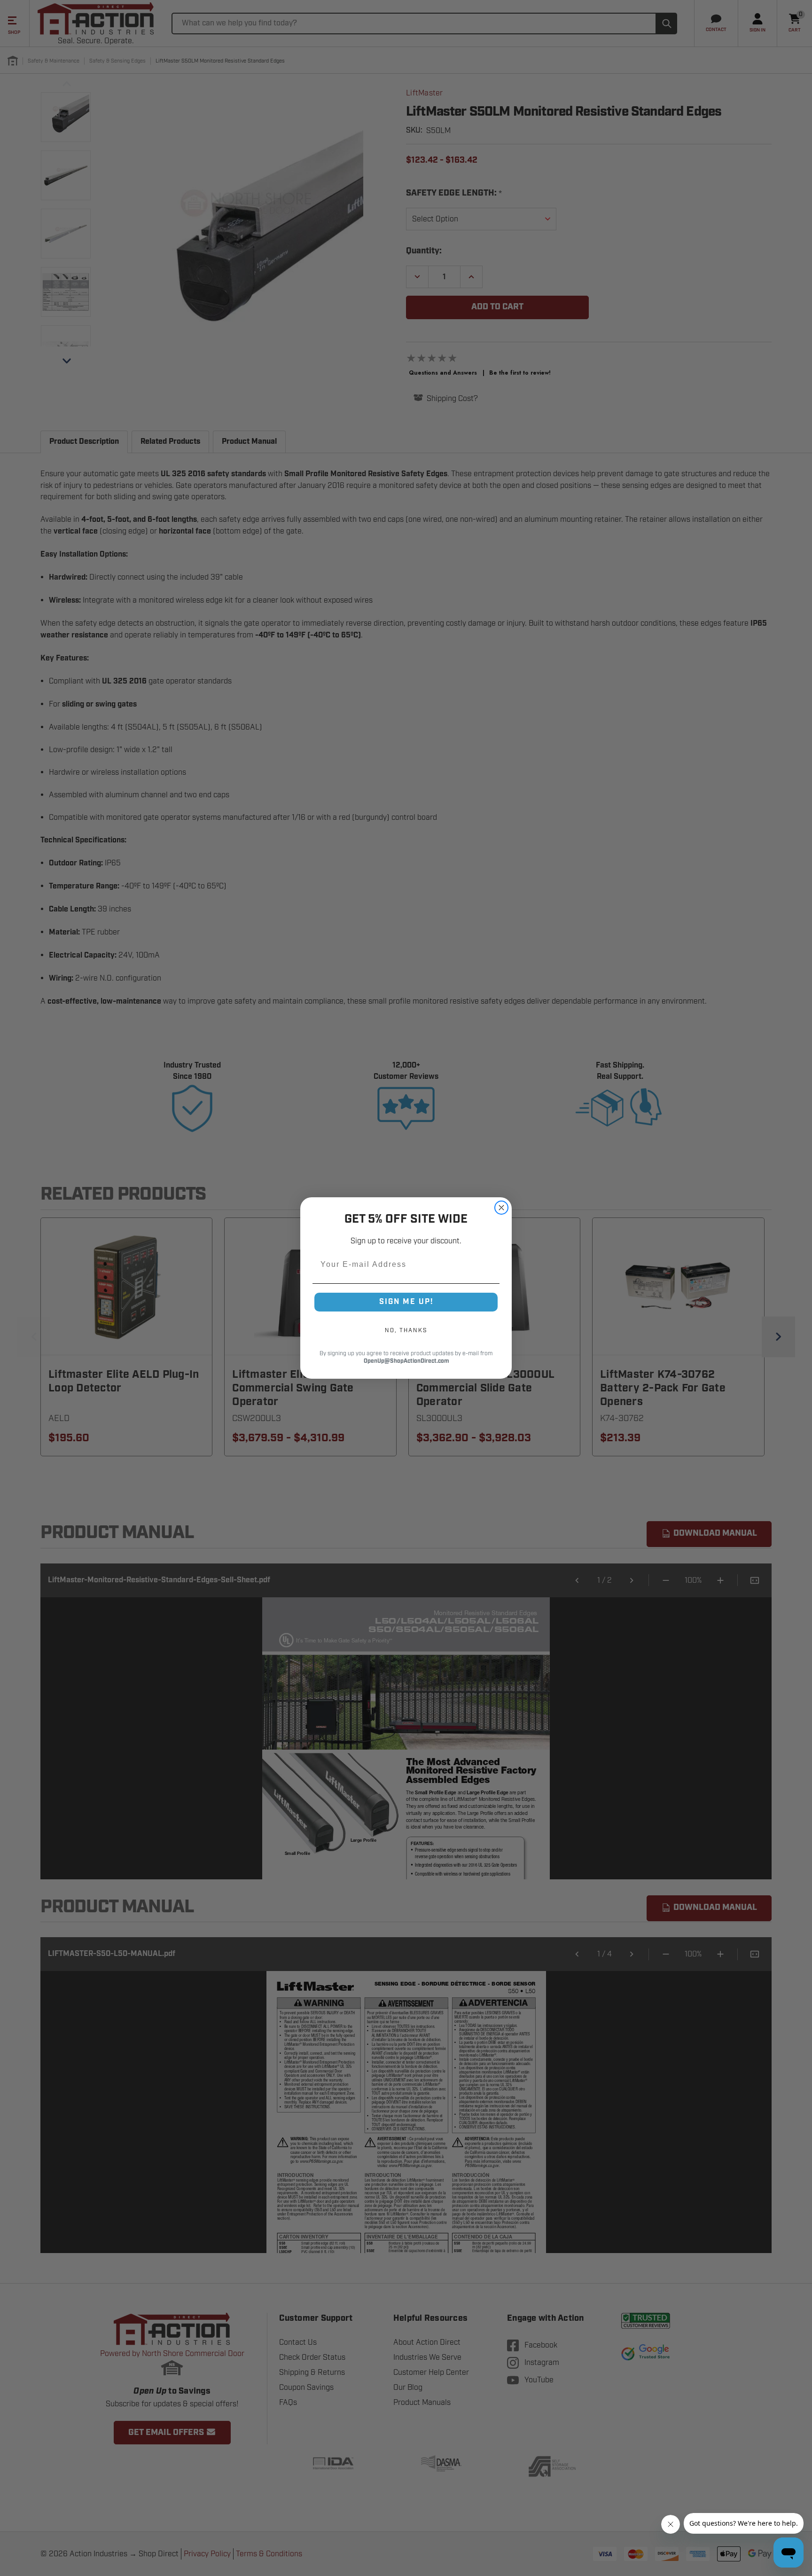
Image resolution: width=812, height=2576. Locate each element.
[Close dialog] (501, 1208)
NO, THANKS (406, 1330)
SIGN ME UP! (406, 1302)
